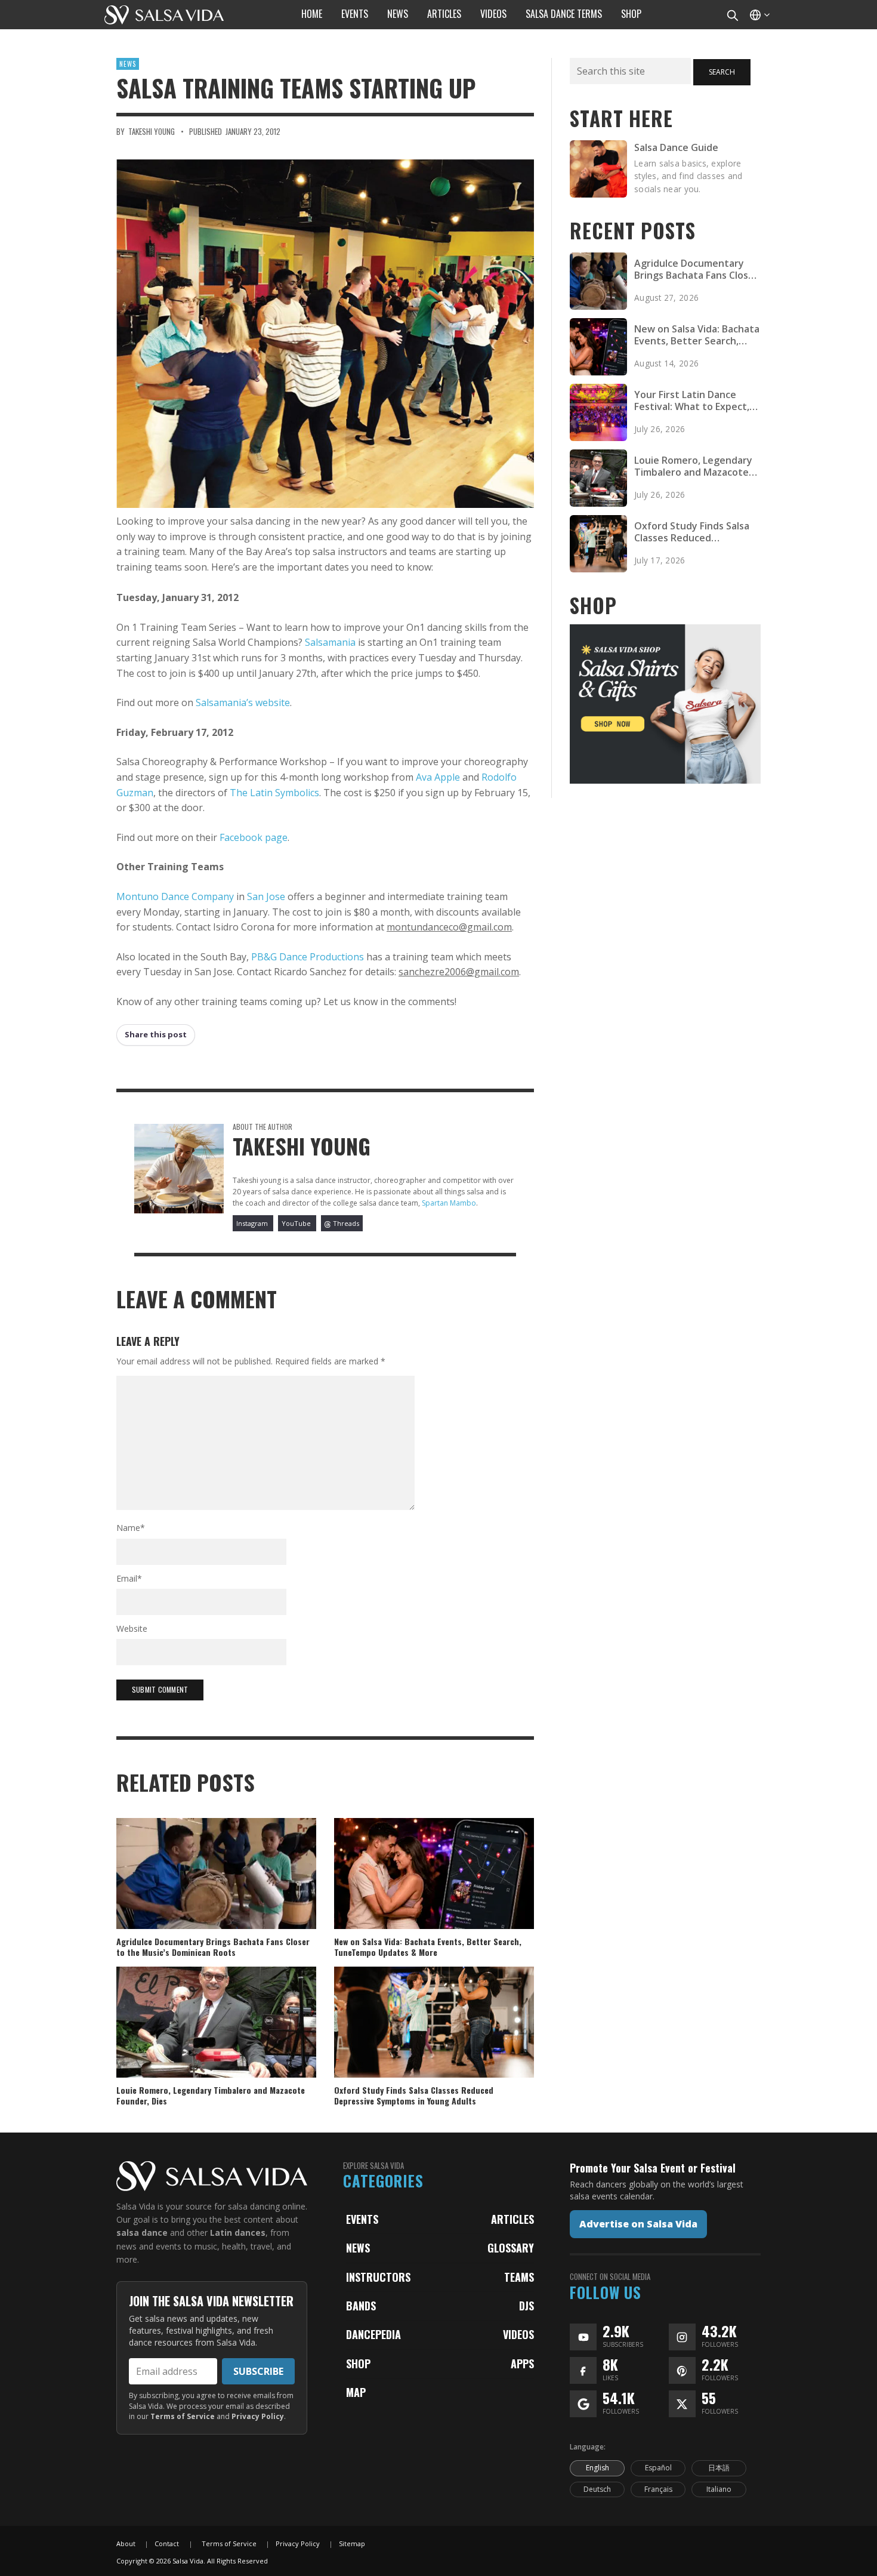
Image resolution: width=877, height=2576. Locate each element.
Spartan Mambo (449, 1203)
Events (362, 2219)
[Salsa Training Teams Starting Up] (325, 334)
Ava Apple (438, 777)
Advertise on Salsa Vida (638, 2224)
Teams (519, 2277)
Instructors (378, 2277)
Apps (522, 2364)
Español (658, 2468)
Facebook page (254, 837)
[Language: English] (759, 15)
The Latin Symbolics (274, 793)
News (128, 64)
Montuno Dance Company (175, 896)
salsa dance (142, 2233)
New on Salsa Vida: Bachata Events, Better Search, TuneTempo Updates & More (428, 1947)
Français (658, 2489)
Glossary (511, 2248)
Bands (361, 2306)
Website (132, 1629)
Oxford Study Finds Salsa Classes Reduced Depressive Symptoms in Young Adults (414, 2095)
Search (722, 72)
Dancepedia (373, 2334)
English (597, 2468)
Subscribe (258, 2371)
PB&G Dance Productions (308, 957)
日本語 (719, 2468)
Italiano (719, 2489)
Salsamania (330, 642)
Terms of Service (183, 2416)
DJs (526, 2306)
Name (131, 1528)
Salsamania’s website (243, 702)
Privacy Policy (258, 2416)
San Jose (266, 896)
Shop (358, 2364)
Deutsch (597, 2489)
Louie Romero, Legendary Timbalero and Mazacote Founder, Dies (211, 2095)
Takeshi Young (152, 131)
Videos (518, 2334)
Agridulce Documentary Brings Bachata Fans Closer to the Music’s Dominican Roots (213, 1947)
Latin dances (238, 2233)
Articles (512, 2219)
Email (129, 1578)
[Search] (732, 15)
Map (356, 2392)
